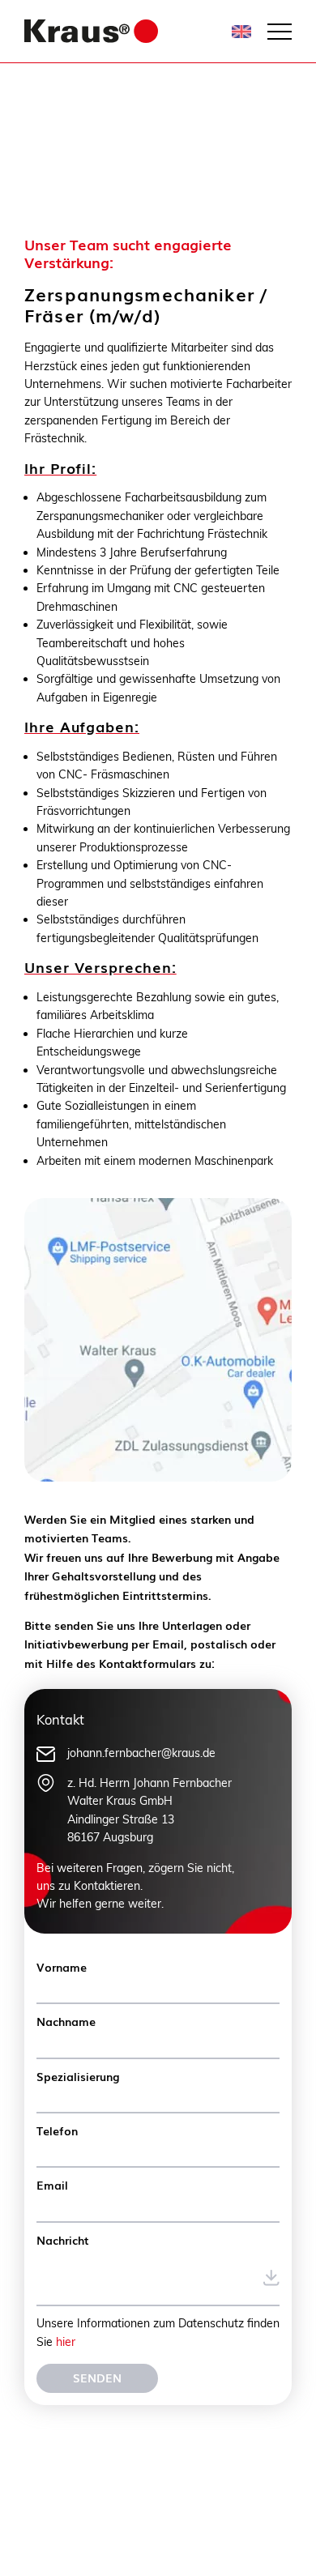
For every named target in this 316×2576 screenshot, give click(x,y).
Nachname (66, 2021)
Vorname (62, 1967)
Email (52, 2185)
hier (66, 2342)
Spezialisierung (78, 2076)
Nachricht (63, 2240)
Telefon (57, 2130)
